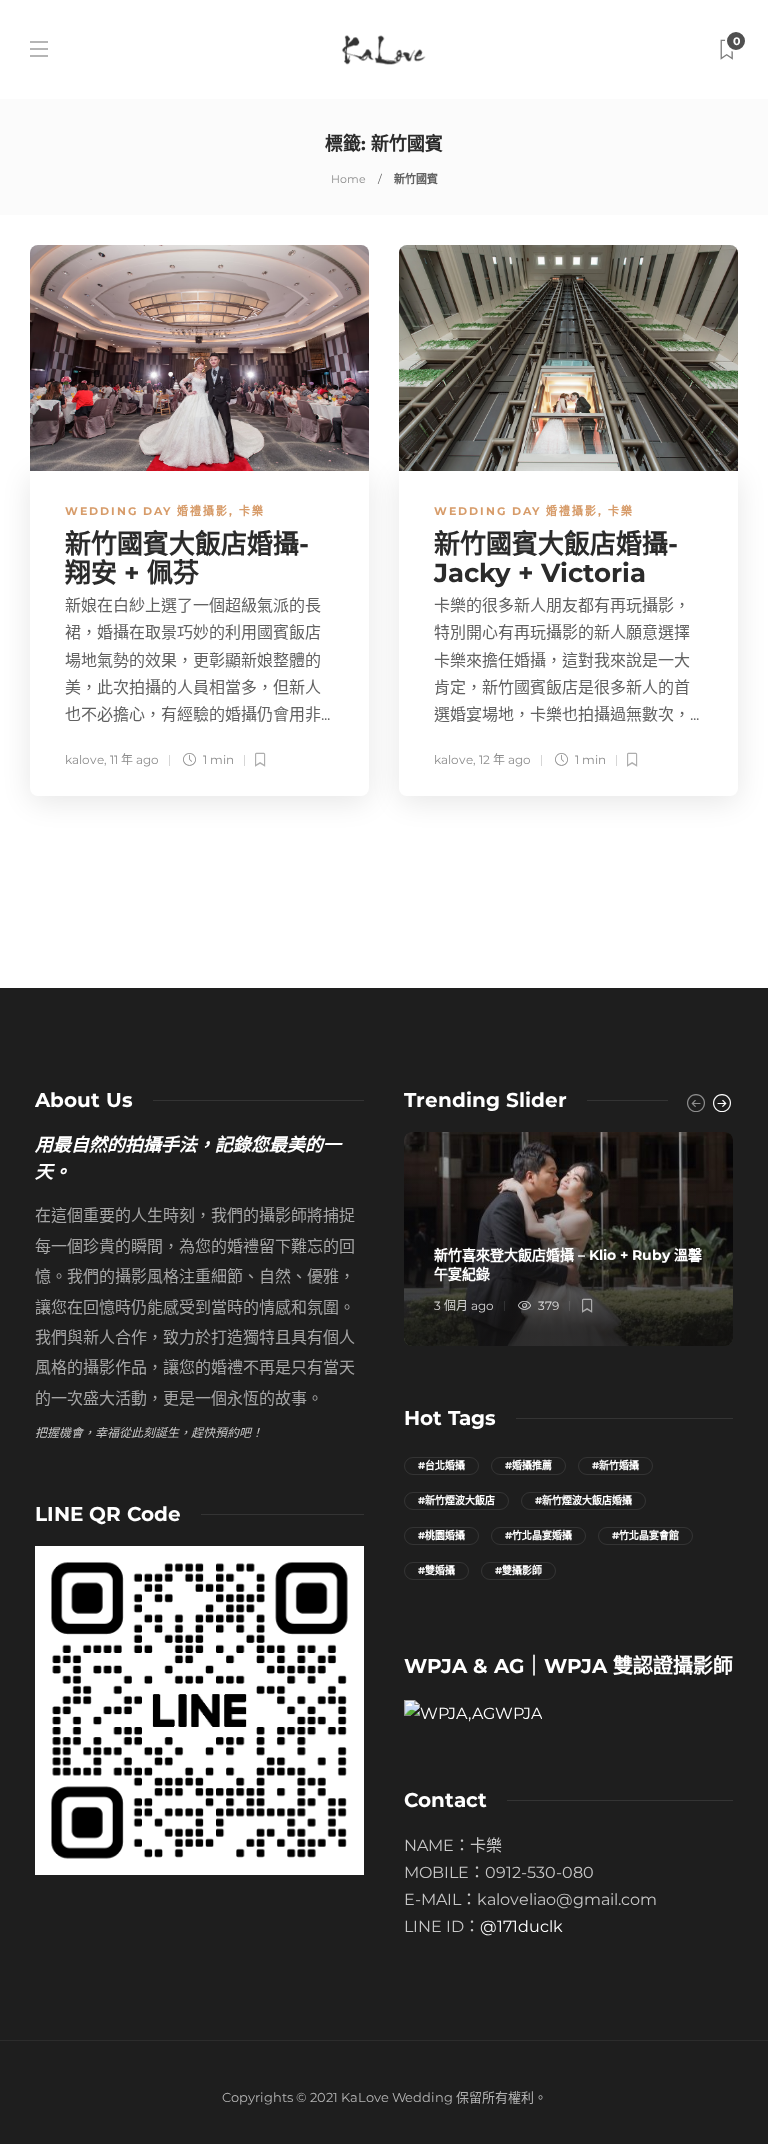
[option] (568, 1239)
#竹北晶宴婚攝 (538, 1535)
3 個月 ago (464, 1305)
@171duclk (521, 1926)
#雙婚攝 (436, 1570)
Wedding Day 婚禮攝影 (147, 511)
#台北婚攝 (441, 1465)
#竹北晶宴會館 (645, 1535)
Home (348, 179)
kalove (84, 759)
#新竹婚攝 (615, 1465)
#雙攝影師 (518, 1570)
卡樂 (252, 511)
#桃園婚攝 (441, 1535)
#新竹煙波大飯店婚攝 (583, 1500)
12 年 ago (505, 759)
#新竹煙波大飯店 (456, 1500)
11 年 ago (134, 759)
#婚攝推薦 (528, 1465)
